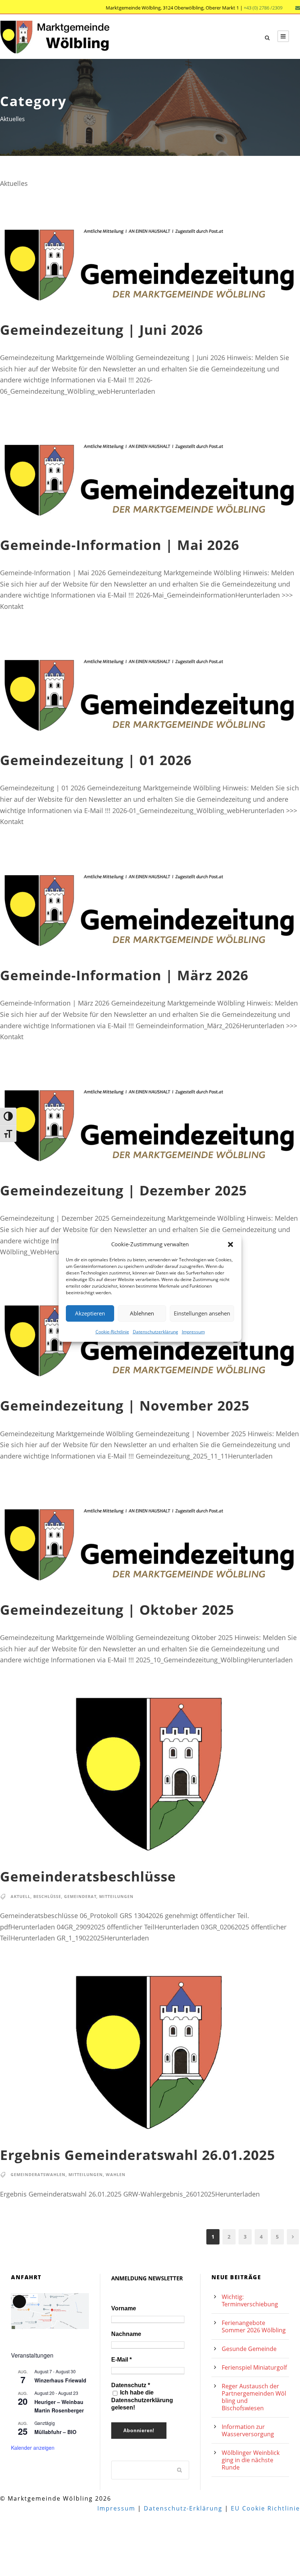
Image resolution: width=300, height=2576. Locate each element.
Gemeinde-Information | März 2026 (124, 975)
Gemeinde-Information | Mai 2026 (120, 545)
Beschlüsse (47, 1896)
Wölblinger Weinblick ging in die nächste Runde (251, 2460)
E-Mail (121, 2360)
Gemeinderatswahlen (38, 2174)
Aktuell (20, 1896)
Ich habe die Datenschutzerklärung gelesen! (142, 2400)
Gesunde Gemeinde (249, 2349)
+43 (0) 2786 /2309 (263, 8)
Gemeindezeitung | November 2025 (125, 1405)
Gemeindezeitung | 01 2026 (96, 760)
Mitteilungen (116, 1896)
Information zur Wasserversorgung (248, 2430)
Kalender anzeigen (33, 2448)
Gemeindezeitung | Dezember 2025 (123, 1190)
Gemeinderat (80, 1896)
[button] (230, 1244)
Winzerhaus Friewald (60, 2380)
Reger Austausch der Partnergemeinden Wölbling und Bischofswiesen (254, 2397)
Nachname (126, 2334)
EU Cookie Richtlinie (265, 2508)
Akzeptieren (90, 1313)
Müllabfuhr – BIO (55, 2432)
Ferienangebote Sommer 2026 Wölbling (254, 2326)
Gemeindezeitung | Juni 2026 (102, 330)
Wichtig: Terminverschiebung (250, 2300)
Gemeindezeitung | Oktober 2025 (117, 1609)
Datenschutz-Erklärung (183, 2508)
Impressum (193, 1331)
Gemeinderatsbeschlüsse (88, 1876)
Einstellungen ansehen (202, 1313)
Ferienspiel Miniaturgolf (254, 2367)
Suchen (180, 2470)
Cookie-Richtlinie (112, 1331)
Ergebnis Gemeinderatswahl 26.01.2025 (138, 2155)
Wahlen (116, 2174)
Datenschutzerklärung (155, 1331)
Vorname (124, 2308)
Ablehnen (142, 1313)
